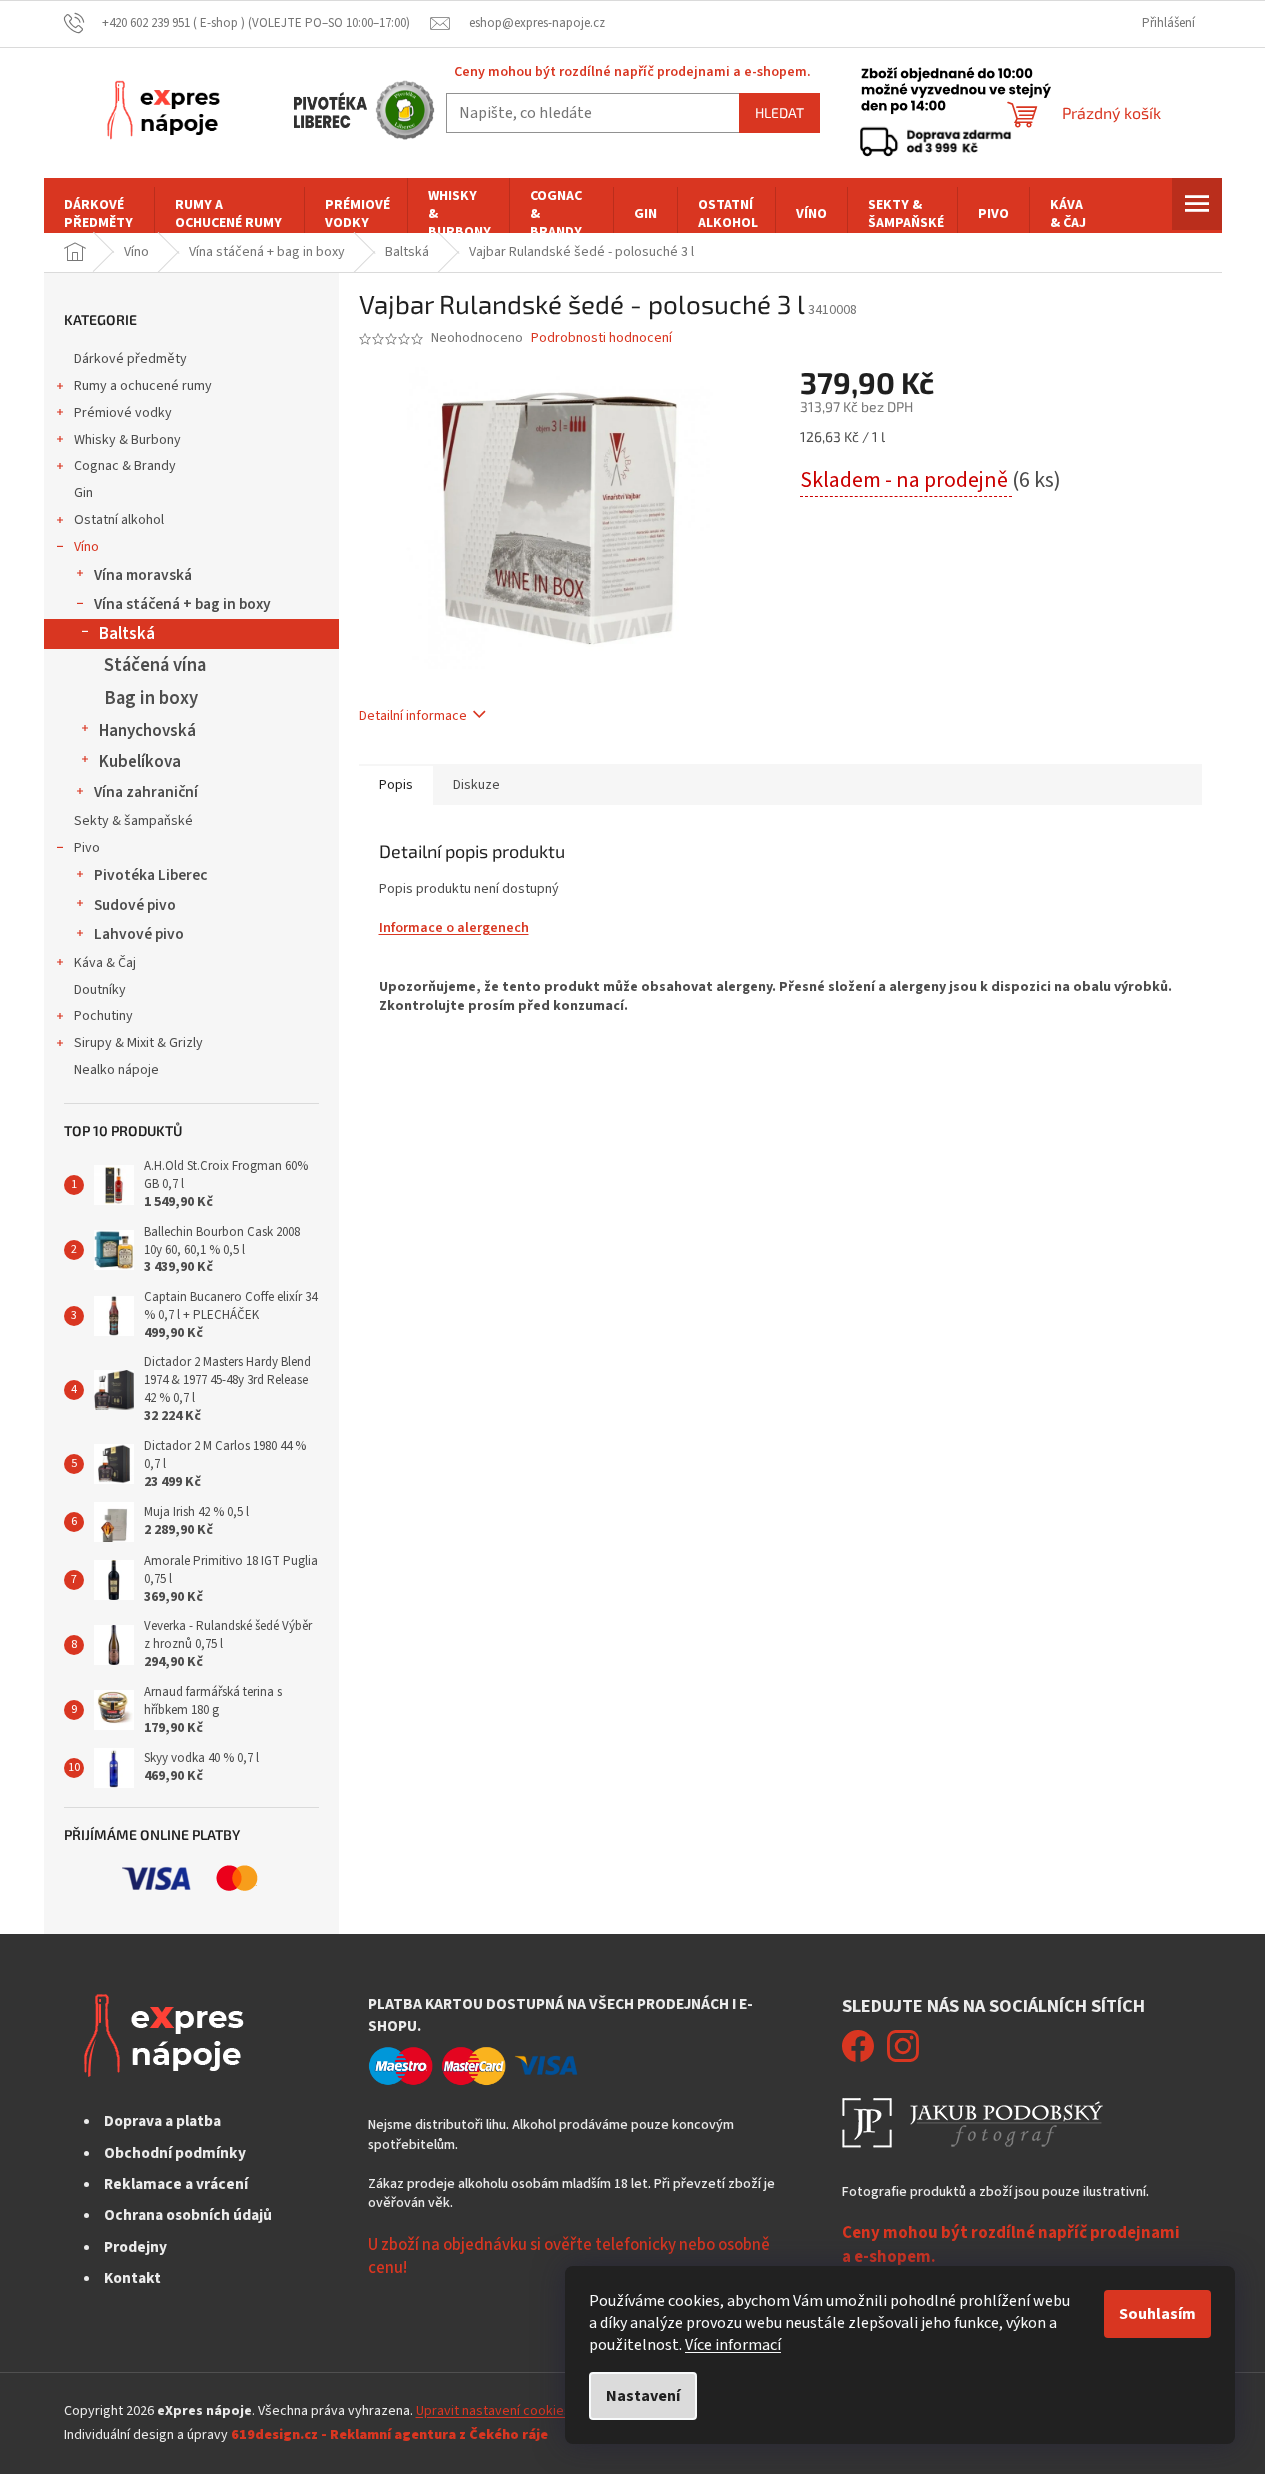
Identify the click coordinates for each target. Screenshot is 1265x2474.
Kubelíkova (140, 762)
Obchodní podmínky (175, 2153)
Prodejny (135, 2247)
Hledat (779, 112)
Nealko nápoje (116, 1070)
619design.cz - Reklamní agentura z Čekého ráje (389, 2435)
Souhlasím (1157, 2314)
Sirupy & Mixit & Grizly (138, 1043)
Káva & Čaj (105, 963)
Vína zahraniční (146, 792)
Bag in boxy (151, 698)
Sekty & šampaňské (133, 821)
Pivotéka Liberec (150, 875)
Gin (83, 493)
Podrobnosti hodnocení (601, 338)
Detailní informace (413, 716)
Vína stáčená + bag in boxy (182, 604)
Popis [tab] (396, 785)
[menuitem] (99, 214)
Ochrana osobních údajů (188, 2215)
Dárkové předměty (130, 359)
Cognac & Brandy (125, 466)
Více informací (733, 2345)
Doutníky (100, 990)
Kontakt (132, 2278)
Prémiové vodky (123, 413)
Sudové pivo (135, 905)
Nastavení (643, 2396)
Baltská (127, 634)
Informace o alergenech (454, 928)
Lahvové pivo (139, 934)
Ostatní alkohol (119, 520)
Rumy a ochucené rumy (143, 386)
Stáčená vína (155, 665)
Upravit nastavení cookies (493, 2411)
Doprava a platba (162, 2121)
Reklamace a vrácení (176, 2184)
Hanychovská (147, 731)
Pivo (87, 848)
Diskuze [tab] (476, 785)
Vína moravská (143, 575)
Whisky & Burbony (127, 440)
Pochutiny (103, 1016)
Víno (86, 547)
